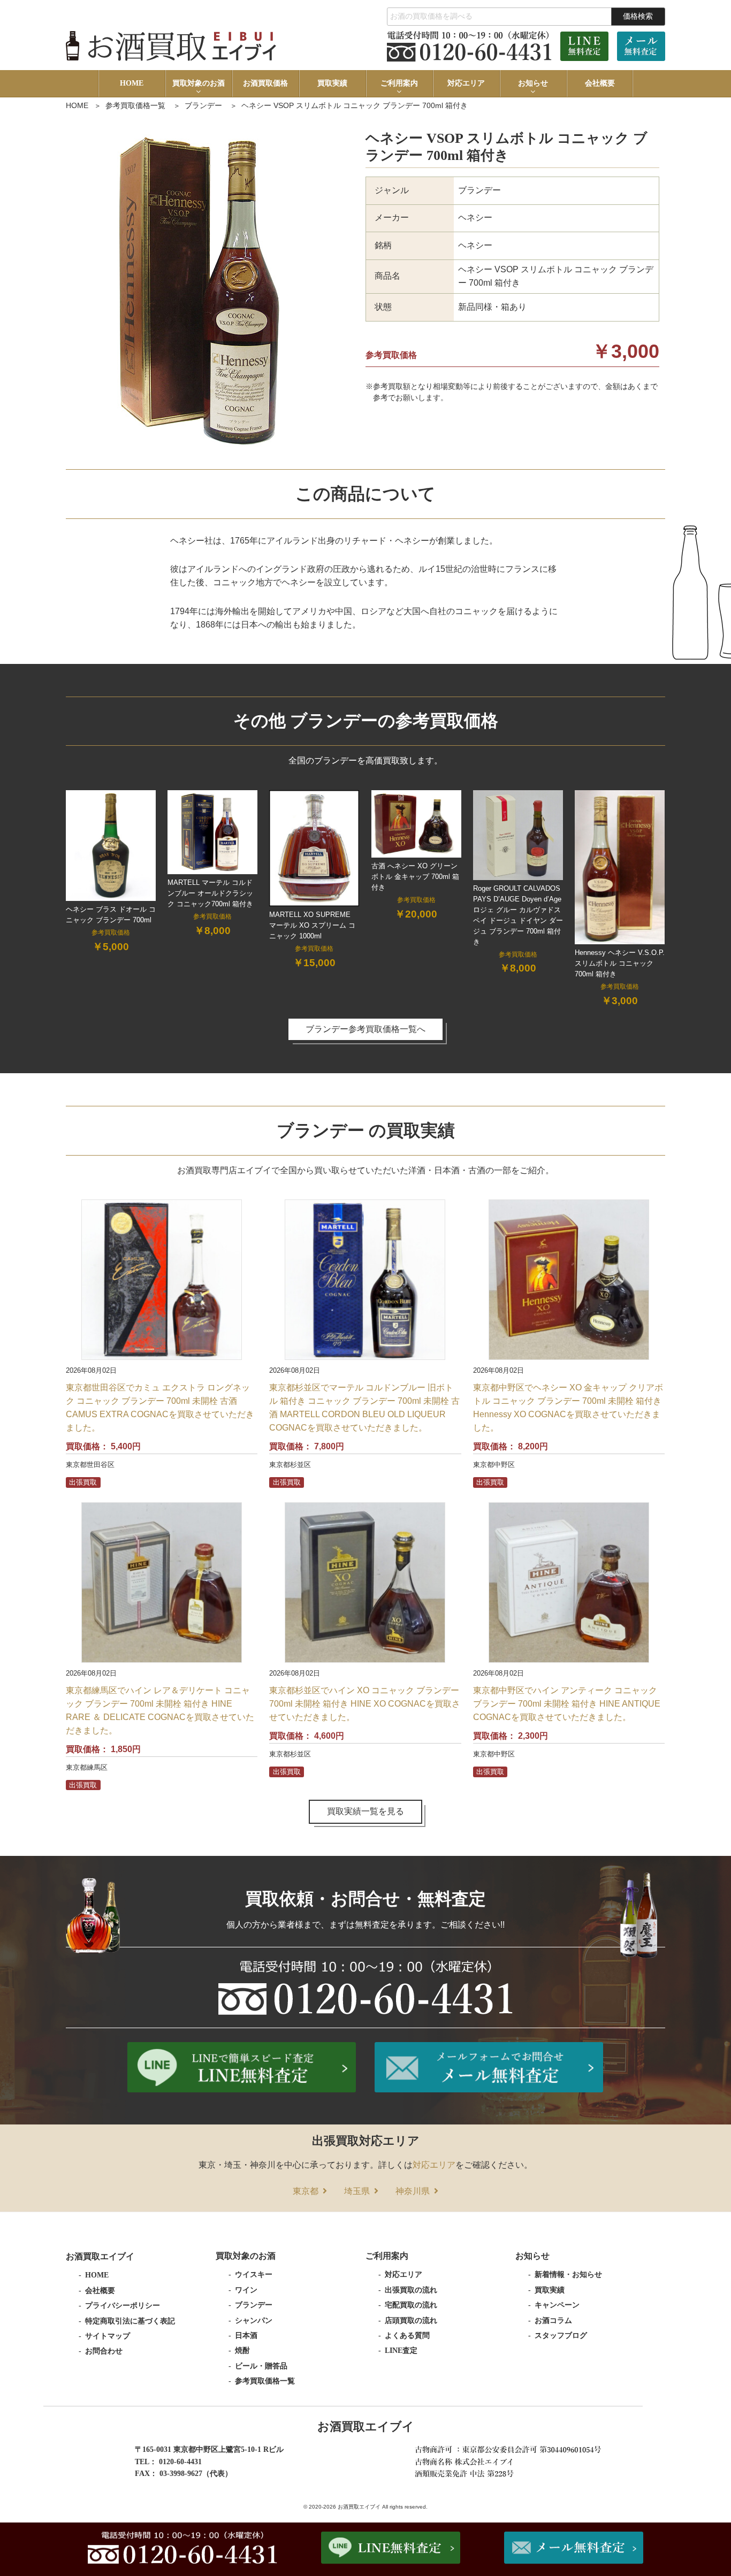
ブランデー (203, 105)
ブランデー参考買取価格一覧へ (365, 1029)
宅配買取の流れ (411, 2305)
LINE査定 (401, 2350)
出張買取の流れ (411, 2290)
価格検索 (638, 16)
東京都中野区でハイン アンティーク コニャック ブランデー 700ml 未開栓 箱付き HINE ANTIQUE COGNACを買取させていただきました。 (567, 1704)
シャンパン (254, 2321)
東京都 (306, 2191)
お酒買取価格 (265, 83)
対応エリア (466, 83)
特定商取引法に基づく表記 (130, 2321)
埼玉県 (357, 2191)
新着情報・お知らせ (568, 2275)
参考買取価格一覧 (135, 105)
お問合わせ (104, 2351)
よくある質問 (407, 2336)
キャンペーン (557, 2305)
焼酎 (242, 2350)
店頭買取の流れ (411, 2321)
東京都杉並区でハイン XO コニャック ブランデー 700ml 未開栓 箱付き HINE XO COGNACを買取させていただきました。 (365, 1704)
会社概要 (600, 83)
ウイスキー (254, 2275)
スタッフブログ (561, 2336)
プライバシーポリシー (123, 2306)
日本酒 (246, 2336)
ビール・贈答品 (261, 2366)
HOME (132, 83)
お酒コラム (553, 2321)
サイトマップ (108, 2336)
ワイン (246, 2290)
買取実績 (332, 83)
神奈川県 (413, 2191)
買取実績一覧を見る (365, 1811)
